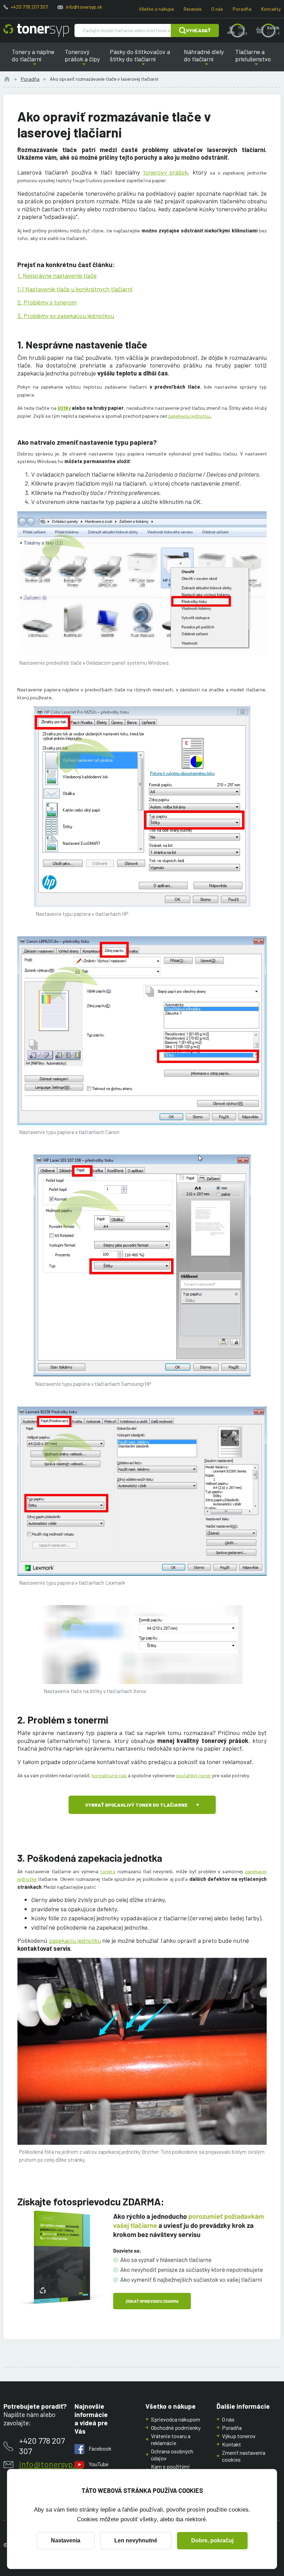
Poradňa (242, 9)
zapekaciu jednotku (189, 416)
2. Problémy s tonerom (47, 302)
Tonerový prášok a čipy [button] (84, 60)
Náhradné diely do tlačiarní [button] (206, 60)
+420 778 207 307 (29, 7)
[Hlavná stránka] (36, 30)
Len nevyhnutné (136, 2540)
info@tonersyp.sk (84, 7)
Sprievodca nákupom (176, 2419)
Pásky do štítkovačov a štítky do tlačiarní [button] (141, 60)
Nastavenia (66, 2540)
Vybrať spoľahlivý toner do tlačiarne (136, 1805)
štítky (64, 408)
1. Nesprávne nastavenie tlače (57, 275)
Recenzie (193, 9)
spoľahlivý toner (194, 1775)
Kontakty (271, 9)
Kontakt (232, 2444)
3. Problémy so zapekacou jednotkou (66, 316)
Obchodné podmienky (176, 2428)
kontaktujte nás (109, 1775)
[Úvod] (7, 79)
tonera (108, 1871)
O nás (217, 9)
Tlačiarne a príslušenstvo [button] (252, 60)
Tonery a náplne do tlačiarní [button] (37, 60)
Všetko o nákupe (156, 9)
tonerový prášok (166, 172)
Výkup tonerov (239, 2436)
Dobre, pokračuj (212, 2540)
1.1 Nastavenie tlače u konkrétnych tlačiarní (75, 289)
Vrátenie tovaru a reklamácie (171, 2439)
